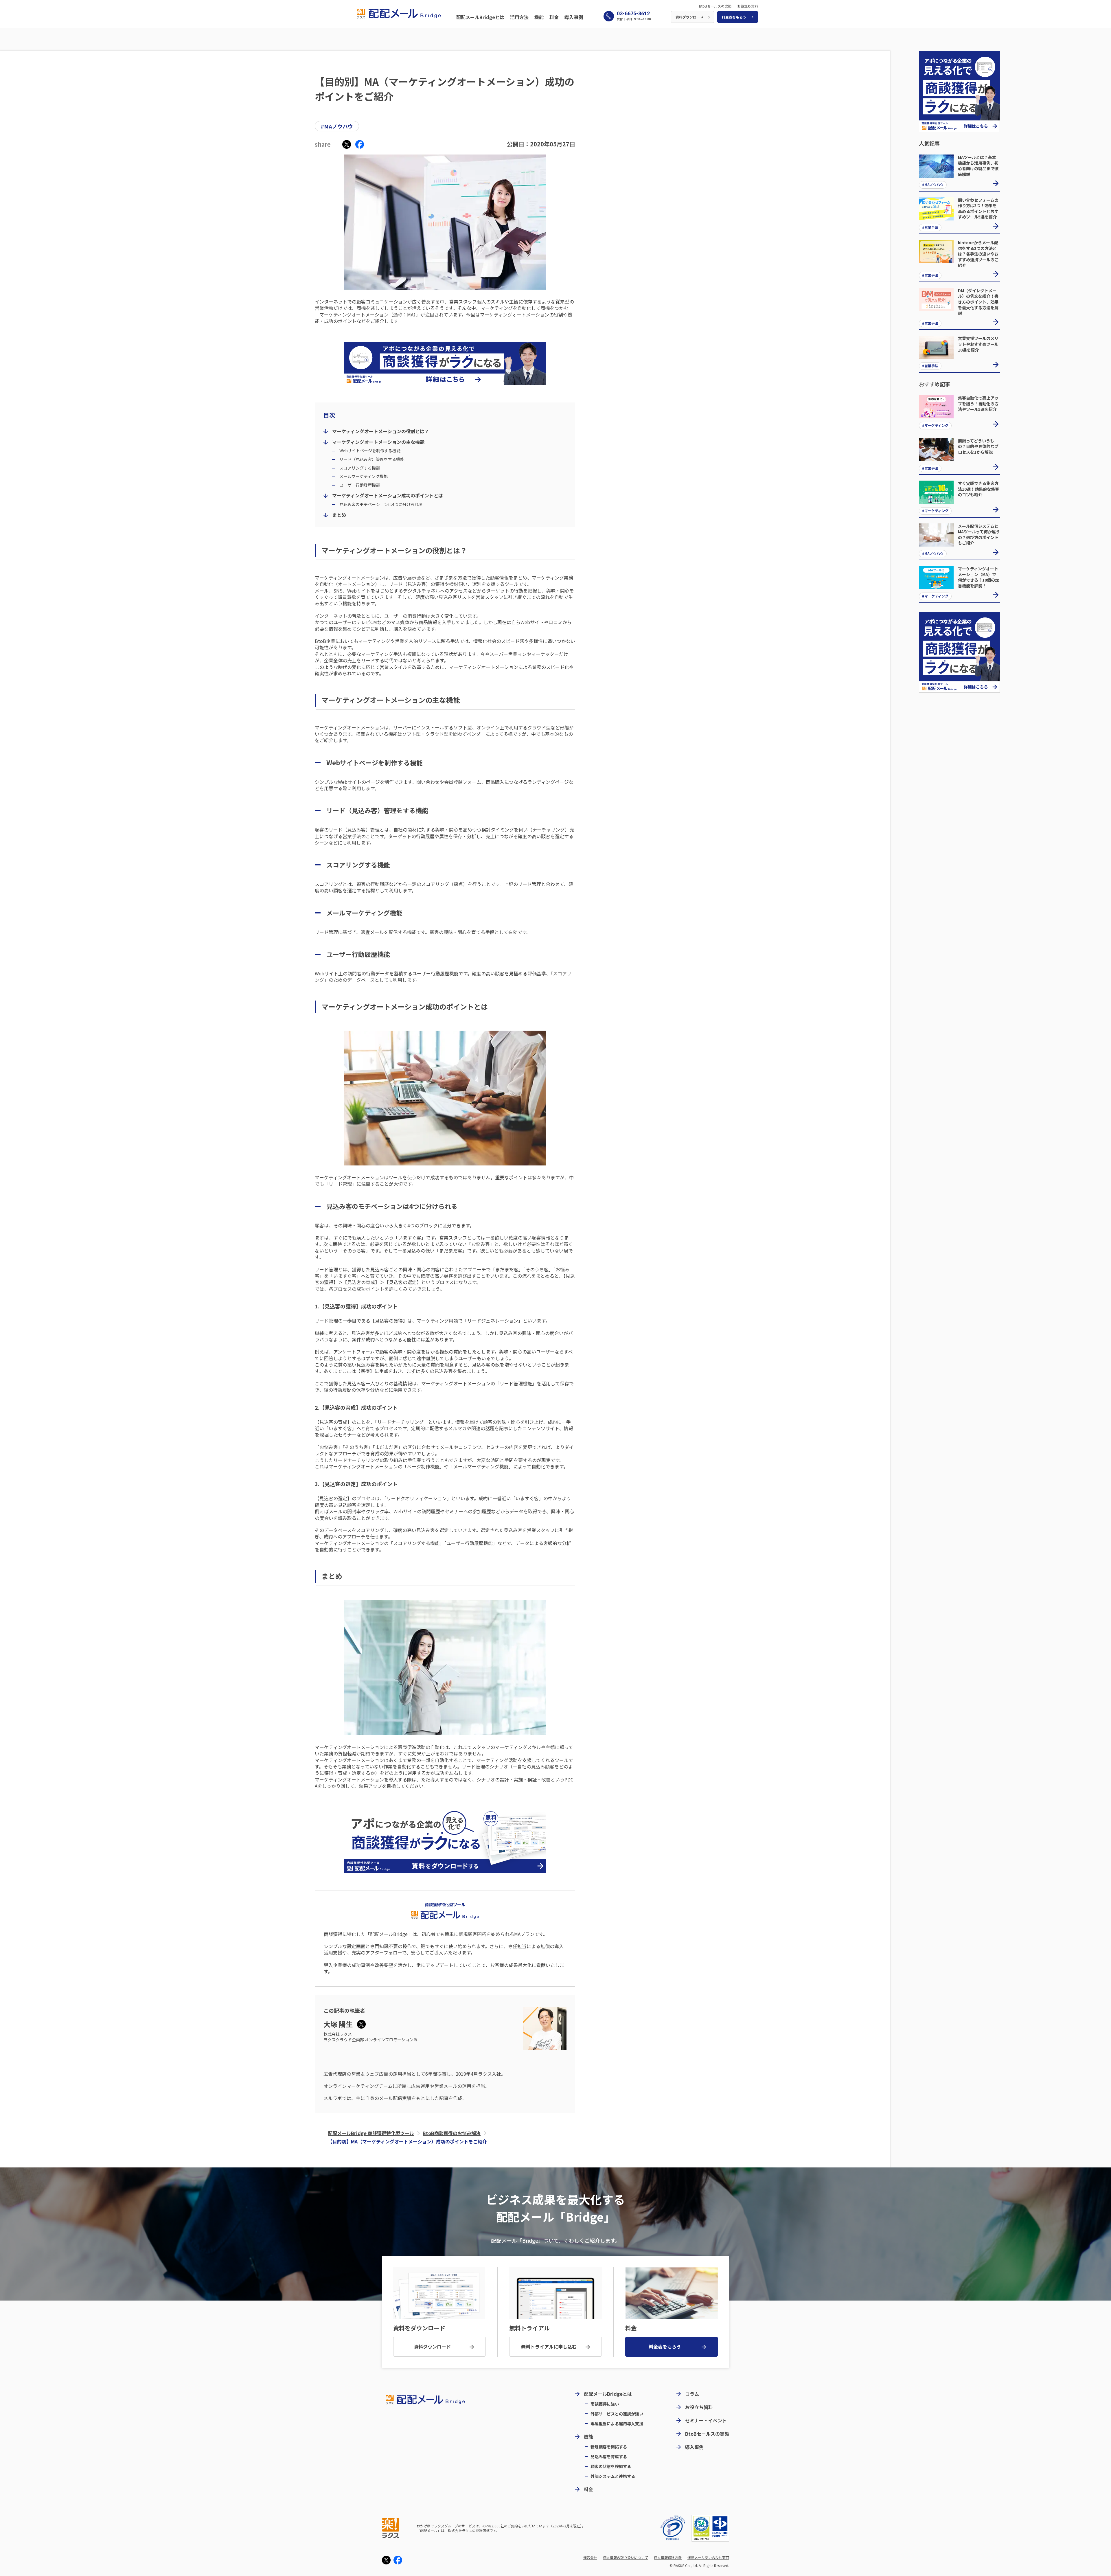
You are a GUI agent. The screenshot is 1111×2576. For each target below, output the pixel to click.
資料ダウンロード (689, 17)
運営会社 (590, 2558)
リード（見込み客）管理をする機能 (372, 459)
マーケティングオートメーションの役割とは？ (381, 431)
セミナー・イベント (706, 2420)
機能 (539, 17)
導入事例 (574, 17)
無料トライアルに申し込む (549, 2347)
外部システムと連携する (613, 2476)
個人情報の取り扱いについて (626, 2558)
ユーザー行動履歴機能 (360, 485)
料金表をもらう (734, 17)
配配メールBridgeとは (480, 17)
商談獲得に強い (605, 2403)
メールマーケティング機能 (364, 476)
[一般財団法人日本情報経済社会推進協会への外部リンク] (673, 2528)
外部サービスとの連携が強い (617, 2413)
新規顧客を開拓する (609, 2446)
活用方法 (519, 17)
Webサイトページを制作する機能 (370, 451)
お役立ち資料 (748, 6)
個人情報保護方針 (668, 2558)
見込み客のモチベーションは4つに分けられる (381, 504)
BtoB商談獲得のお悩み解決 (452, 2133)
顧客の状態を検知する (611, 2466)
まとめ (339, 515)
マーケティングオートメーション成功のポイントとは (388, 495)
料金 (554, 17)
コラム (692, 2394)
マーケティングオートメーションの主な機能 (378, 442)
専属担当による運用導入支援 (617, 2423)
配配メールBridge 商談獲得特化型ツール (371, 2133)
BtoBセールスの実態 (715, 6)
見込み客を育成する (609, 2456)
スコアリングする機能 (360, 468)
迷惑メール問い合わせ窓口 (708, 2558)
